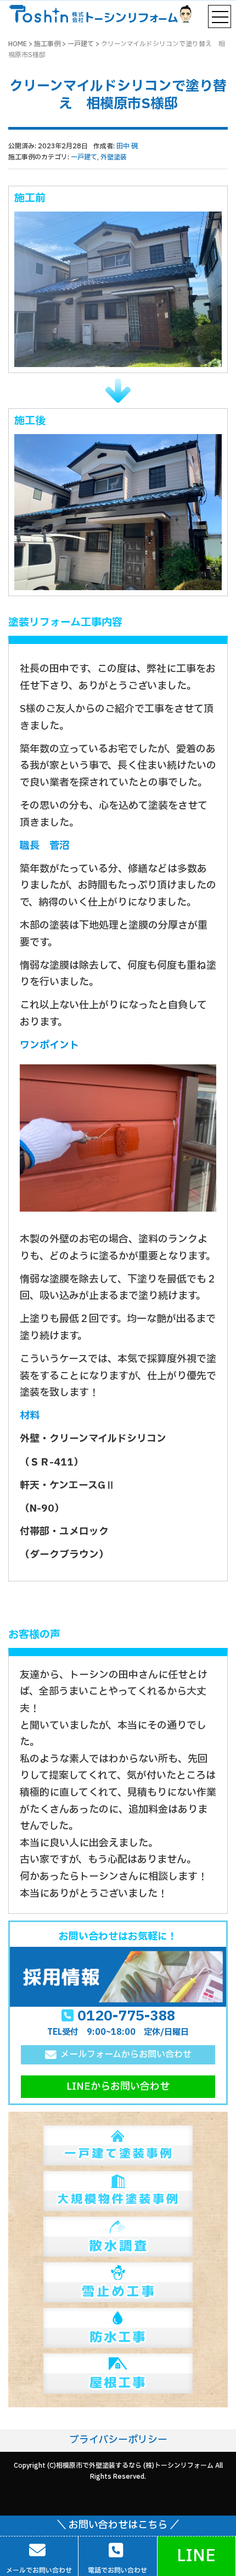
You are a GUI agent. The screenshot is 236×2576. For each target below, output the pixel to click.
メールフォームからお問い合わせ (126, 2055)
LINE (196, 2556)
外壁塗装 (114, 157)
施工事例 (47, 44)
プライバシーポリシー (118, 2440)
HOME (18, 44)
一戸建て (81, 44)
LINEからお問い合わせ (118, 2087)
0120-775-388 (126, 2016)
